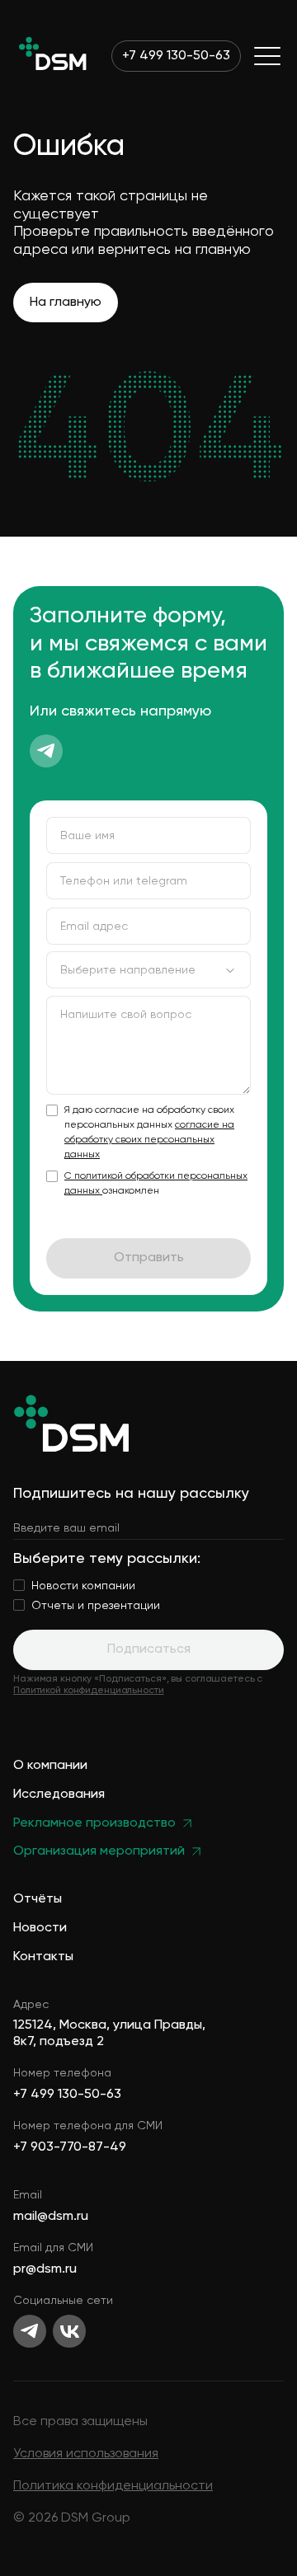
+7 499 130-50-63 (176, 56)
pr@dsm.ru (45, 2269)
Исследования (59, 1795)
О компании (50, 1766)
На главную (66, 303)
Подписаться (149, 1649)
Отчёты (38, 1900)
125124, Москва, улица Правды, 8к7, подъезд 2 (109, 2033)
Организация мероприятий (99, 1852)
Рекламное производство (94, 1824)
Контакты (43, 1957)
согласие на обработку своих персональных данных (149, 1140)
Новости (40, 1928)
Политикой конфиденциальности (89, 1691)
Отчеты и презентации (96, 1606)
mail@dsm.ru (51, 2217)
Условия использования (86, 2454)
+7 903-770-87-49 (70, 2147)
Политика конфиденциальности (113, 2486)
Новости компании (83, 1586)
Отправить (149, 1258)
